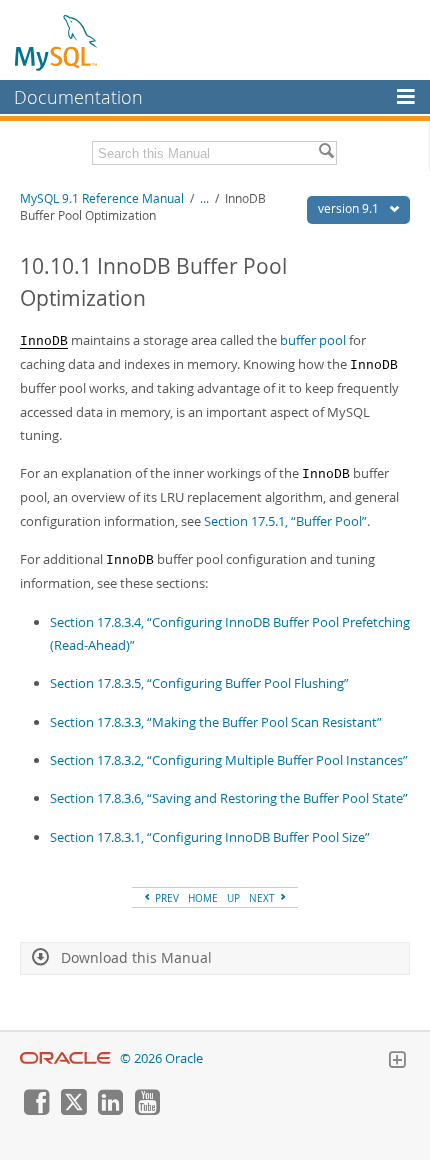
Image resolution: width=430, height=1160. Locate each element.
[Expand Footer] (397, 1062)
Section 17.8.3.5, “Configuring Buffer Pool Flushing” (199, 683)
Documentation (78, 97)
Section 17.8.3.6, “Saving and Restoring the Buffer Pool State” (229, 798)
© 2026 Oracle (161, 1058)
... (204, 198)
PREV (165, 898)
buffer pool (313, 340)
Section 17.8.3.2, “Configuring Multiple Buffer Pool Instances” (229, 760)
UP (233, 898)
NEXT (263, 898)
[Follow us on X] (73, 1110)
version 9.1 (350, 208)
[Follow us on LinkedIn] (110, 1110)
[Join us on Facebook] (36, 1110)
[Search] (326, 153)
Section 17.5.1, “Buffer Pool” (285, 521)
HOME (203, 898)
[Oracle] (65, 1058)
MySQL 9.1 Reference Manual (102, 198)
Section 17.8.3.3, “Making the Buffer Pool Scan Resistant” (216, 722)
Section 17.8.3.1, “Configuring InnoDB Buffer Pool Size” (210, 837)
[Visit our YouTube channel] (147, 1110)
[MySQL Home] (57, 42)
